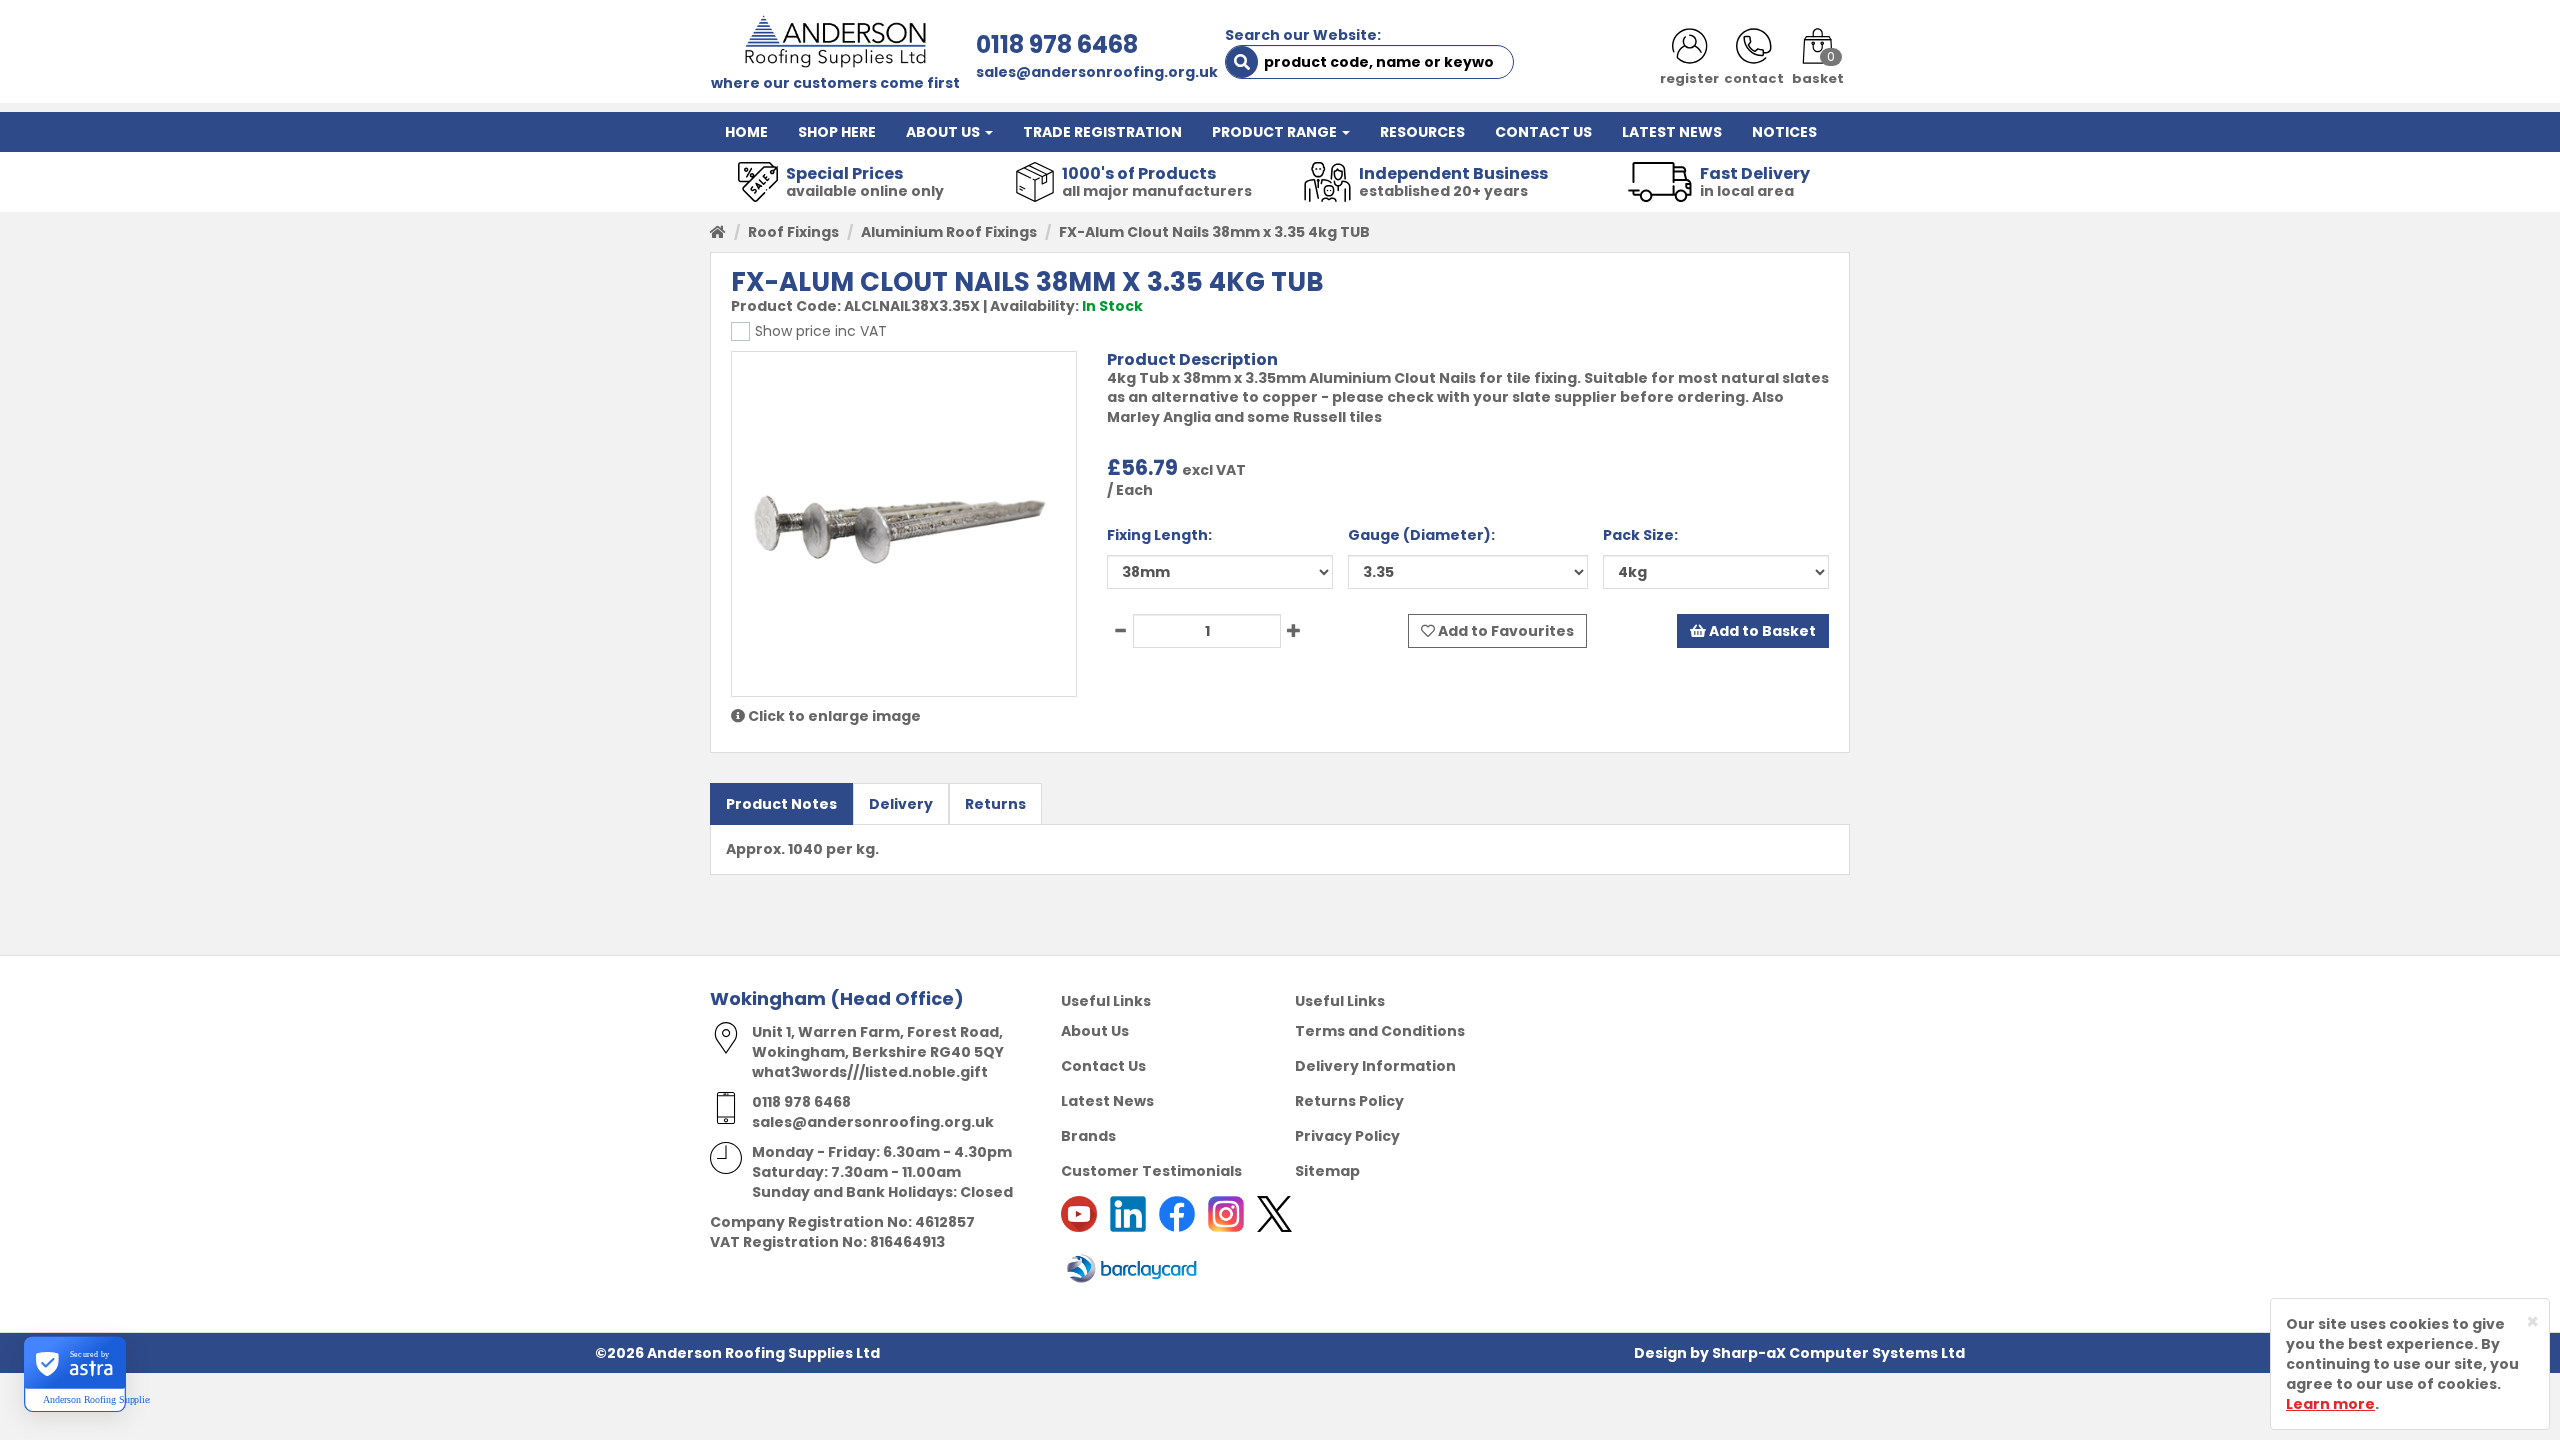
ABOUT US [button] (944, 132)
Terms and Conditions (1380, 1031)
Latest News (1107, 1101)
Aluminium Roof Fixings (949, 232)
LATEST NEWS (1672, 132)
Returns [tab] (995, 804)
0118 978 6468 (1057, 44)
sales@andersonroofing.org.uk (1097, 72)
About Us (1095, 1031)
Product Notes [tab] (781, 804)
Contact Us (1103, 1066)
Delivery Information (1375, 1066)
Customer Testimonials (1151, 1171)
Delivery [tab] (901, 804)
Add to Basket (1761, 631)
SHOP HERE (837, 132)
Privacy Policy (1347, 1136)
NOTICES (1784, 132)
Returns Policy (1349, 1101)
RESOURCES (1422, 132)
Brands (1088, 1136)
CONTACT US (1543, 132)
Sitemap (1327, 1171)
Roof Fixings (793, 232)
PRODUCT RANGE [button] (1276, 132)
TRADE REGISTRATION (1102, 132)
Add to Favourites (1504, 631)
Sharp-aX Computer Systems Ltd (1838, 1353)
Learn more (2330, 1404)
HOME (746, 132)
